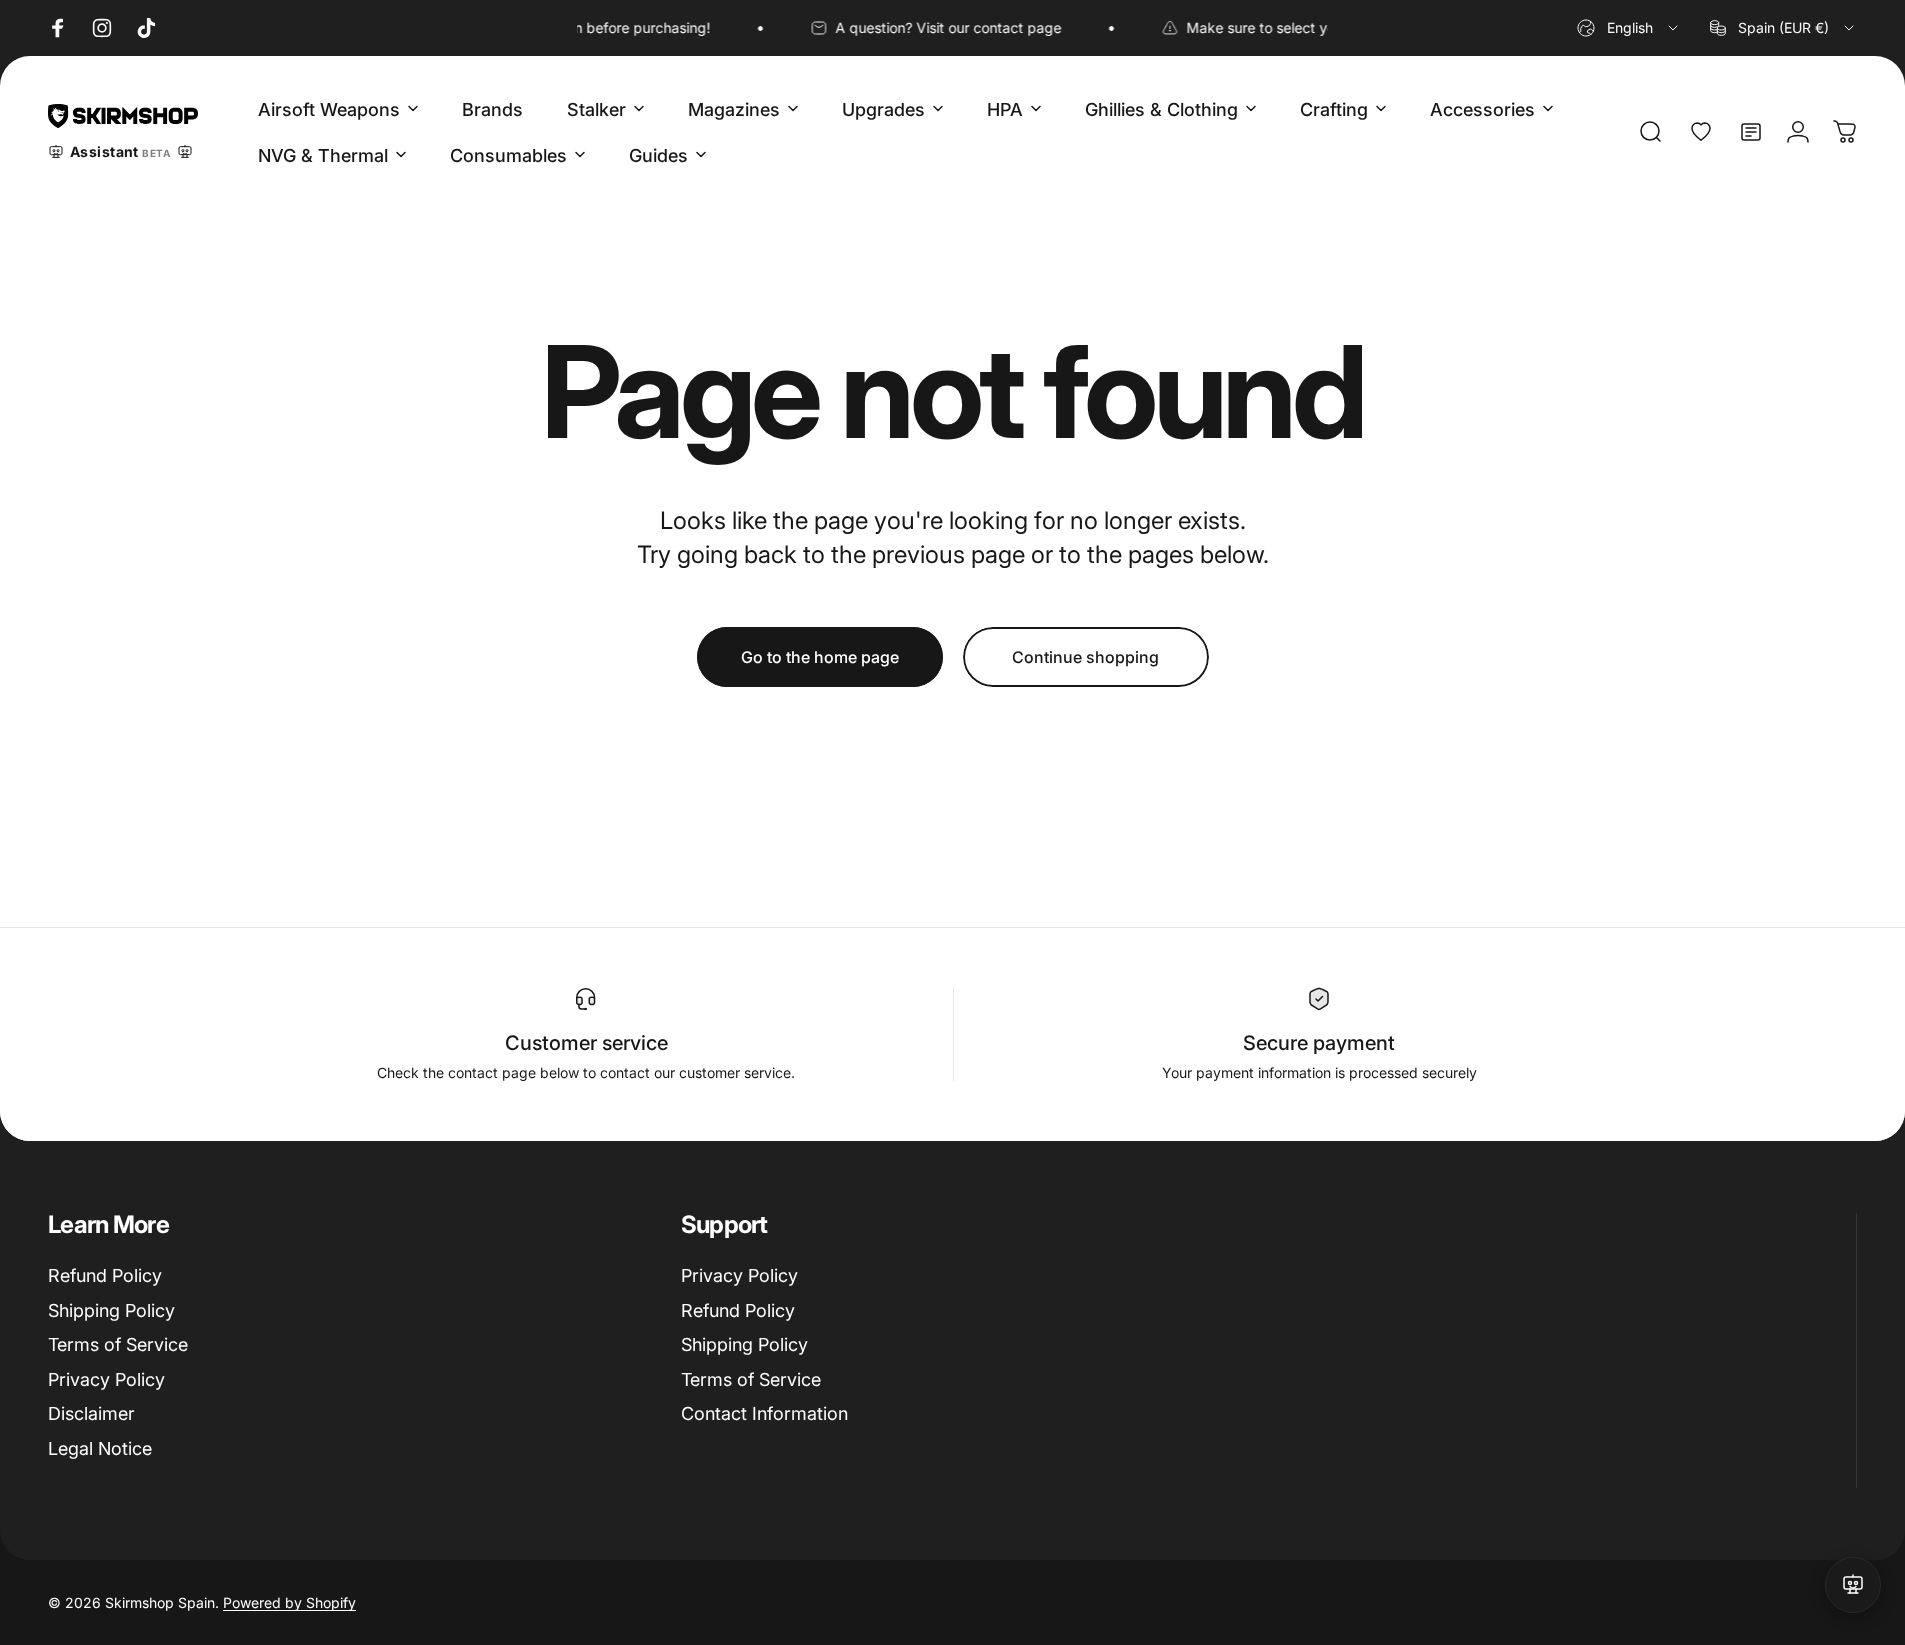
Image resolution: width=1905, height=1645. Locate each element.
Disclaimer (91, 1413)
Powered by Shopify (289, 1602)
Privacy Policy (106, 1379)
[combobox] (1629, 28)
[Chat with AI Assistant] (1853, 1585)
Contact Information (764, 1413)
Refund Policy (105, 1275)
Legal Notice (100, 1448)
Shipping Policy (111, 1310)
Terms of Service (118, 1344)
